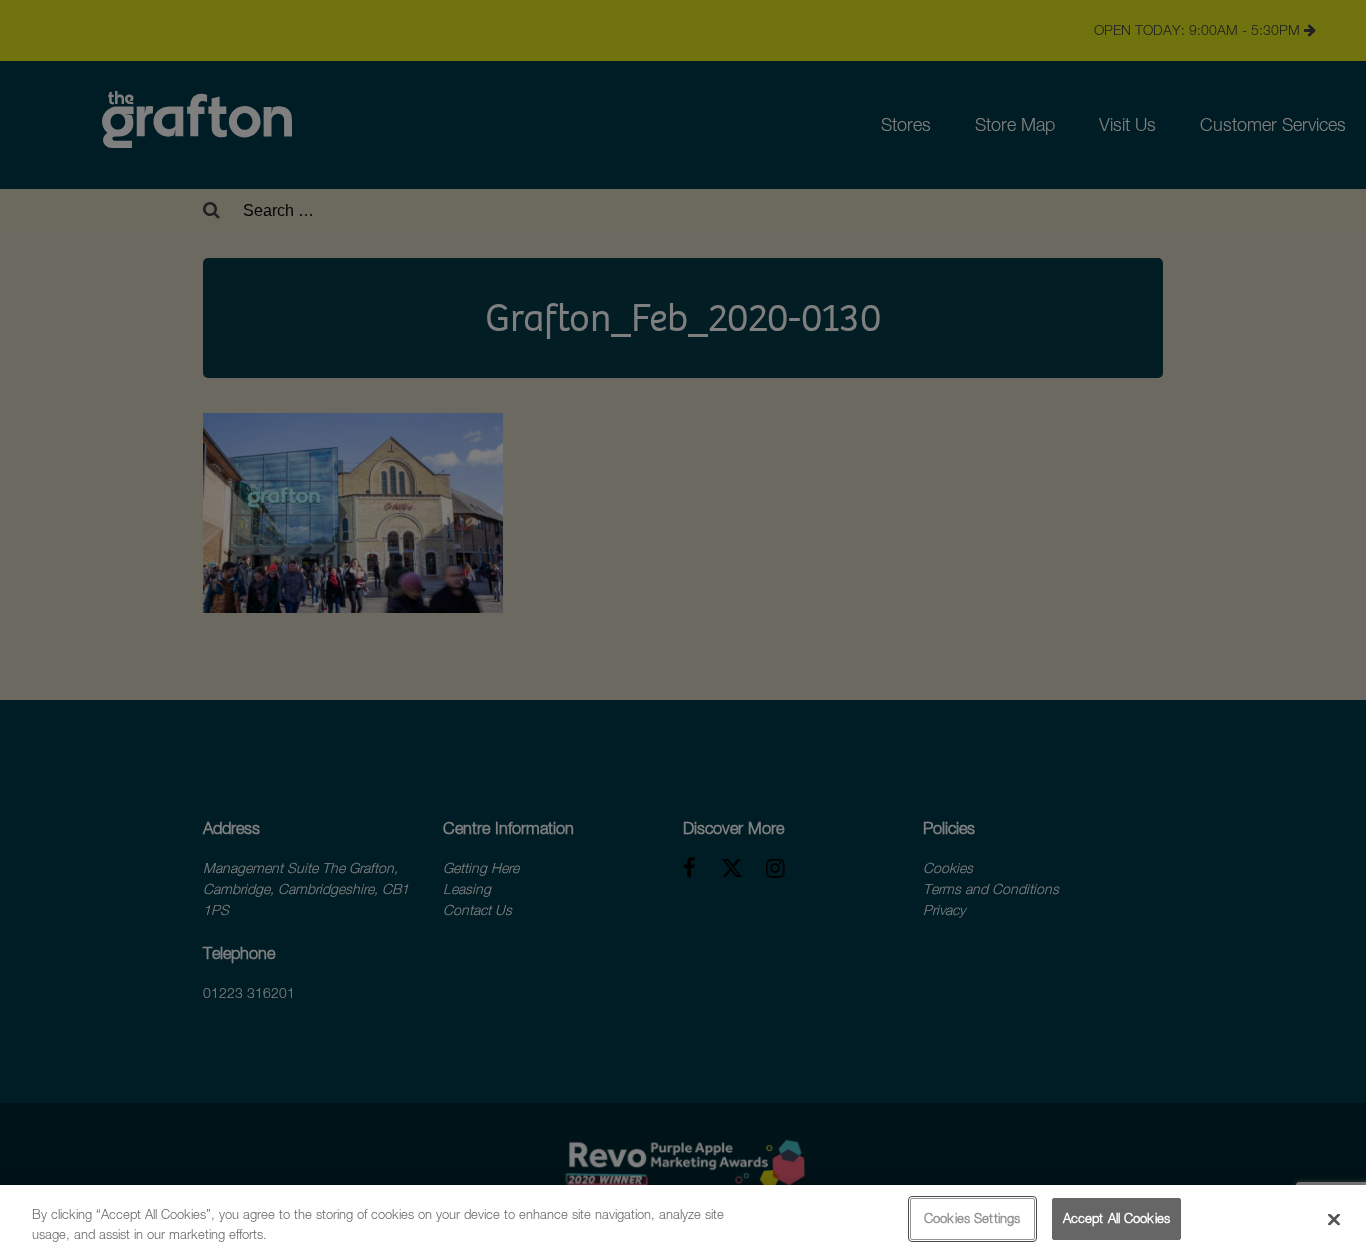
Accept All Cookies (1116, 1218)
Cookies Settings (972, 1218)
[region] (683, 1220)
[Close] (1334, 1219)
